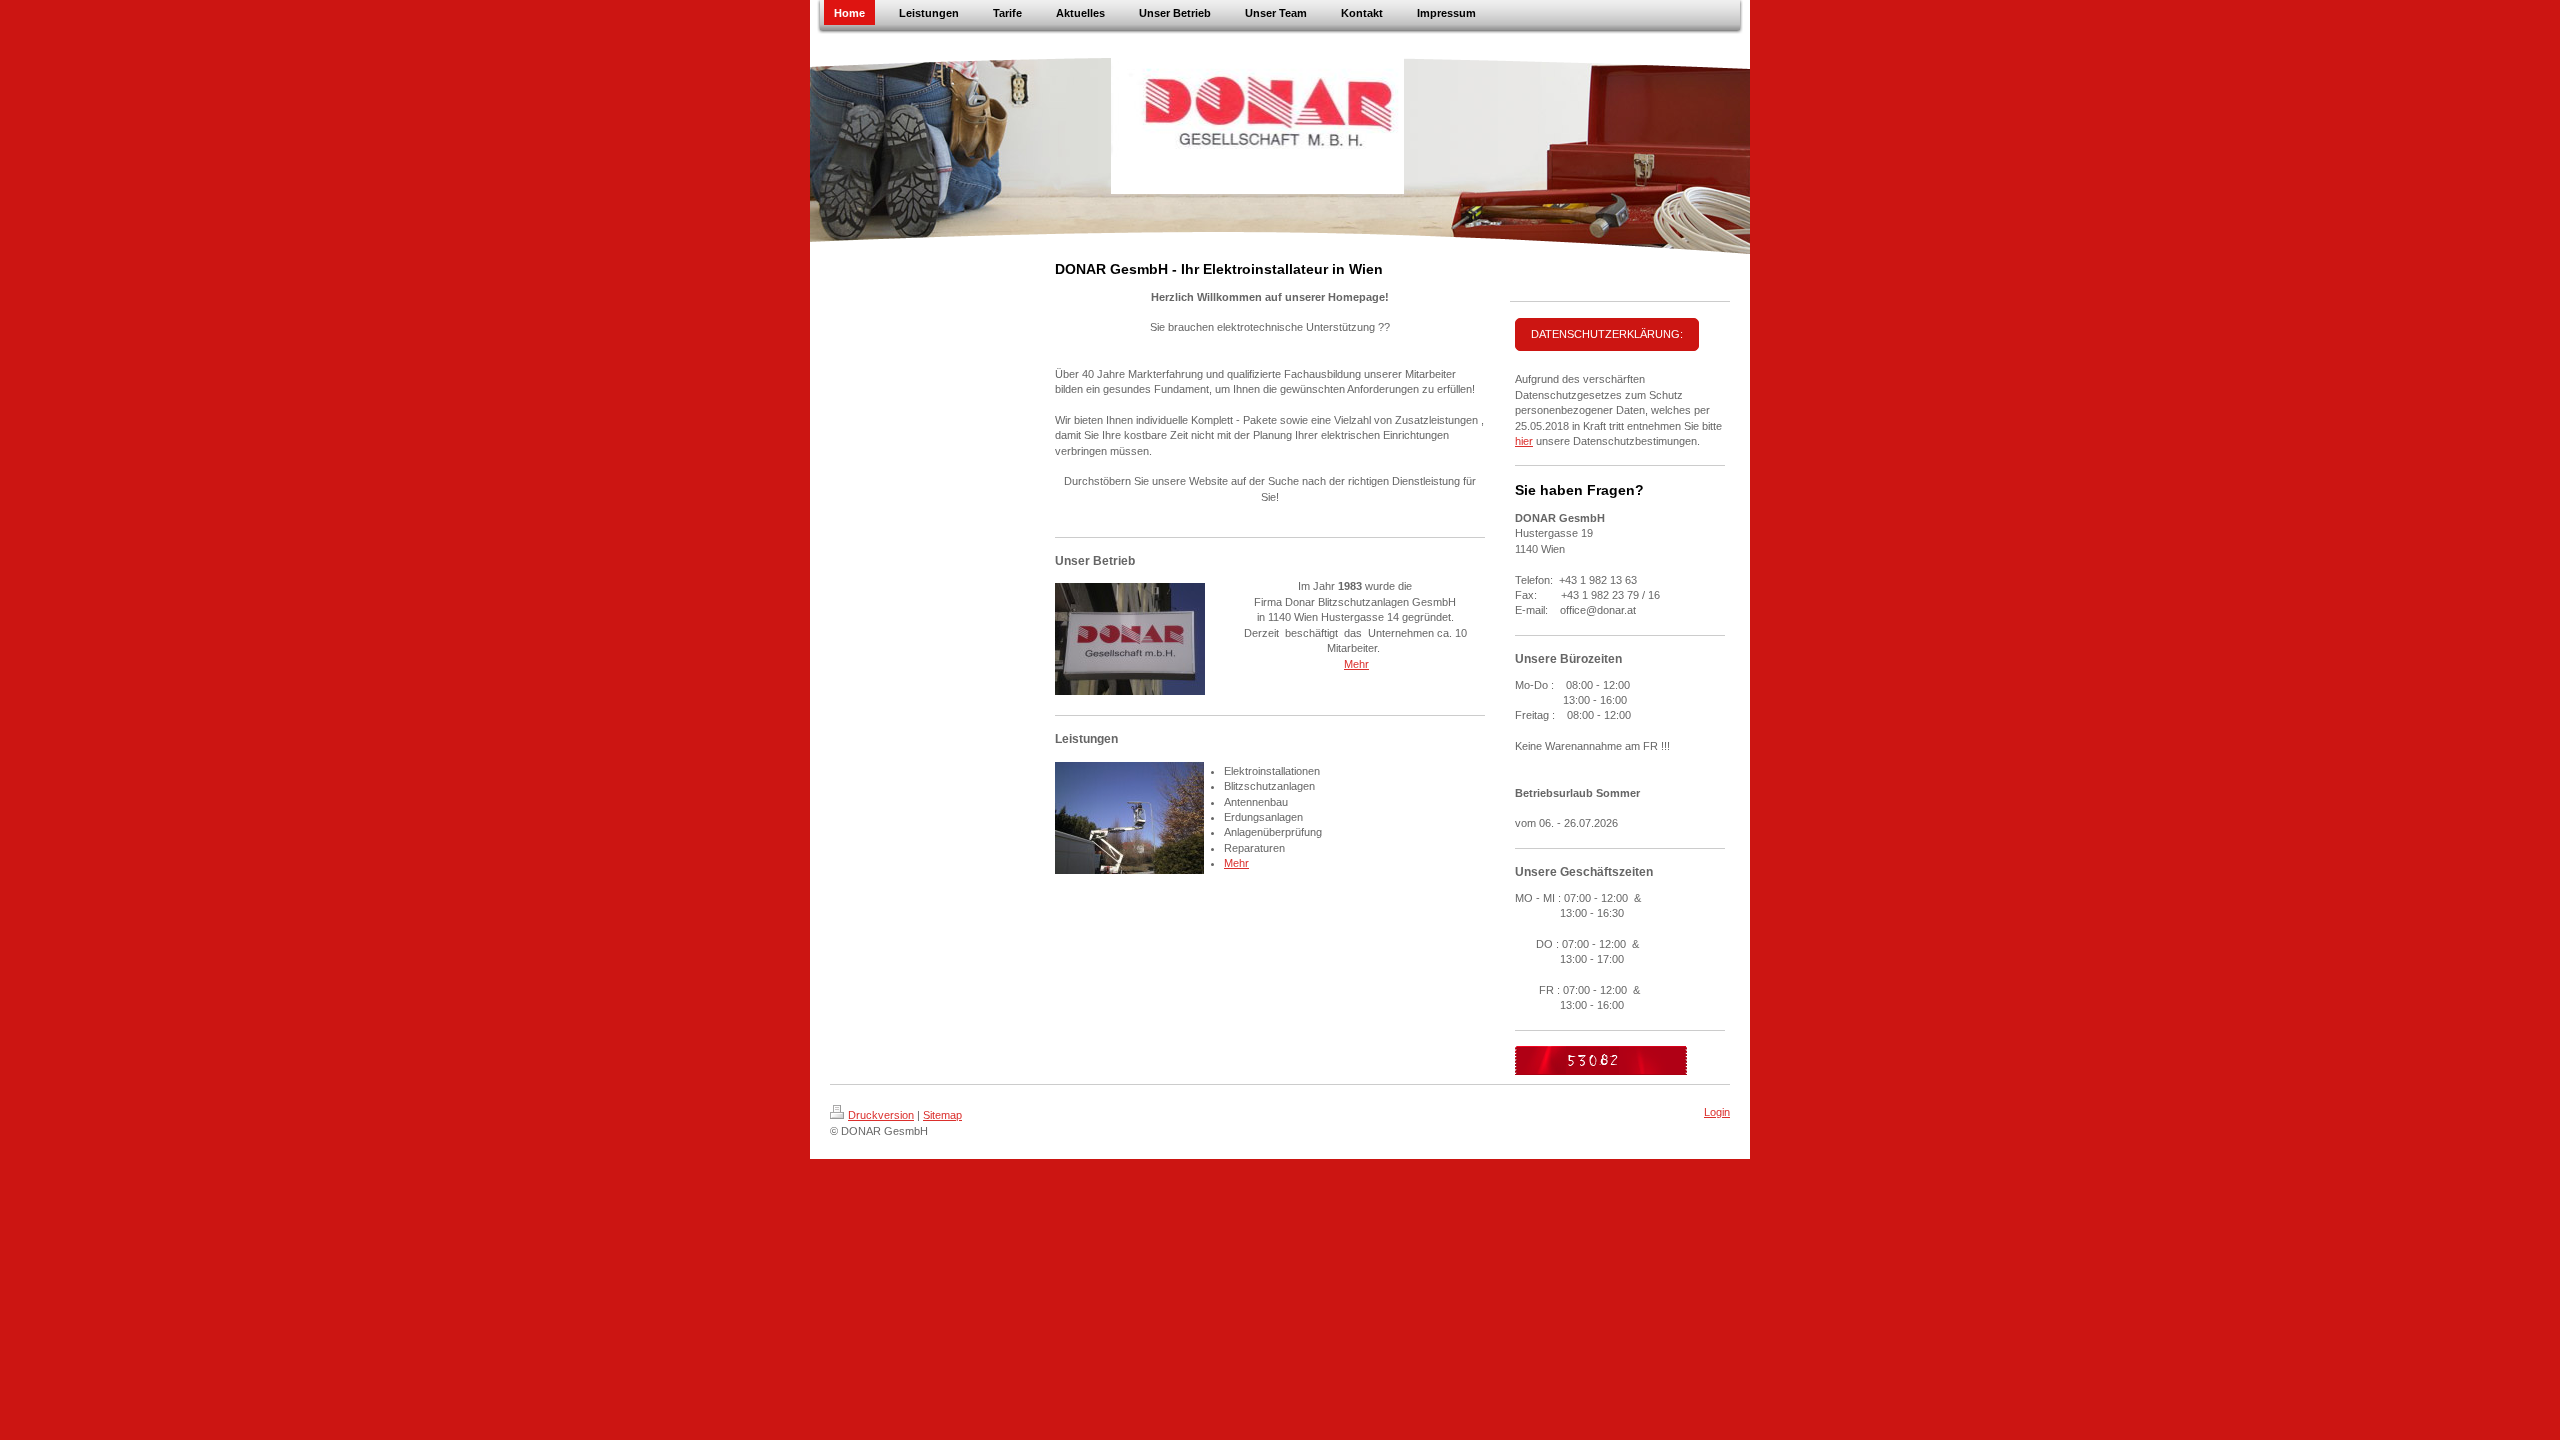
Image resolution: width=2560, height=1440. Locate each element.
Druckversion (881, 1115)
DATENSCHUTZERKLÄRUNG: (1607, 334)
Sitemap (942, 1115)
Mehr (1356, 664)
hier (1524, 441)
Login (1717, 1112)
